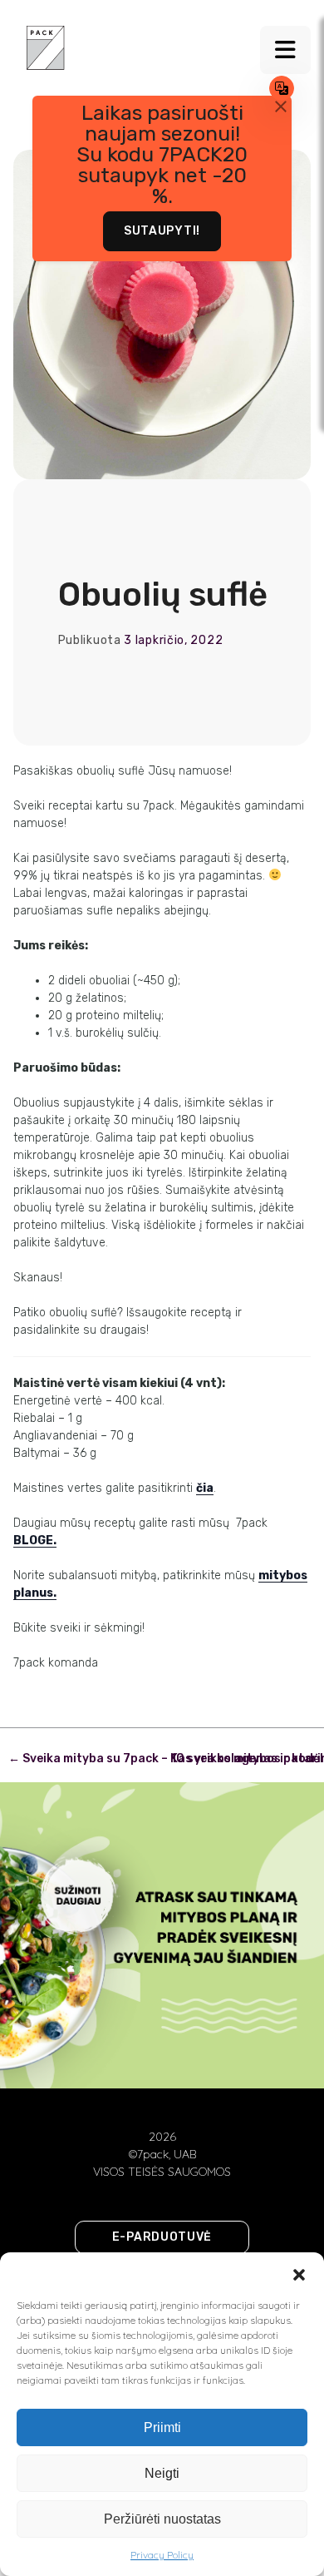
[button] (299, 2273)
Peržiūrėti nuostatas (162, 2519)
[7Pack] (46, 47)
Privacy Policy (162, 2555)
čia (205, 1488)
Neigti (162, 2473)
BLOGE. (35, 1541)
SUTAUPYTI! (162, 231)
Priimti (162, 2427)
